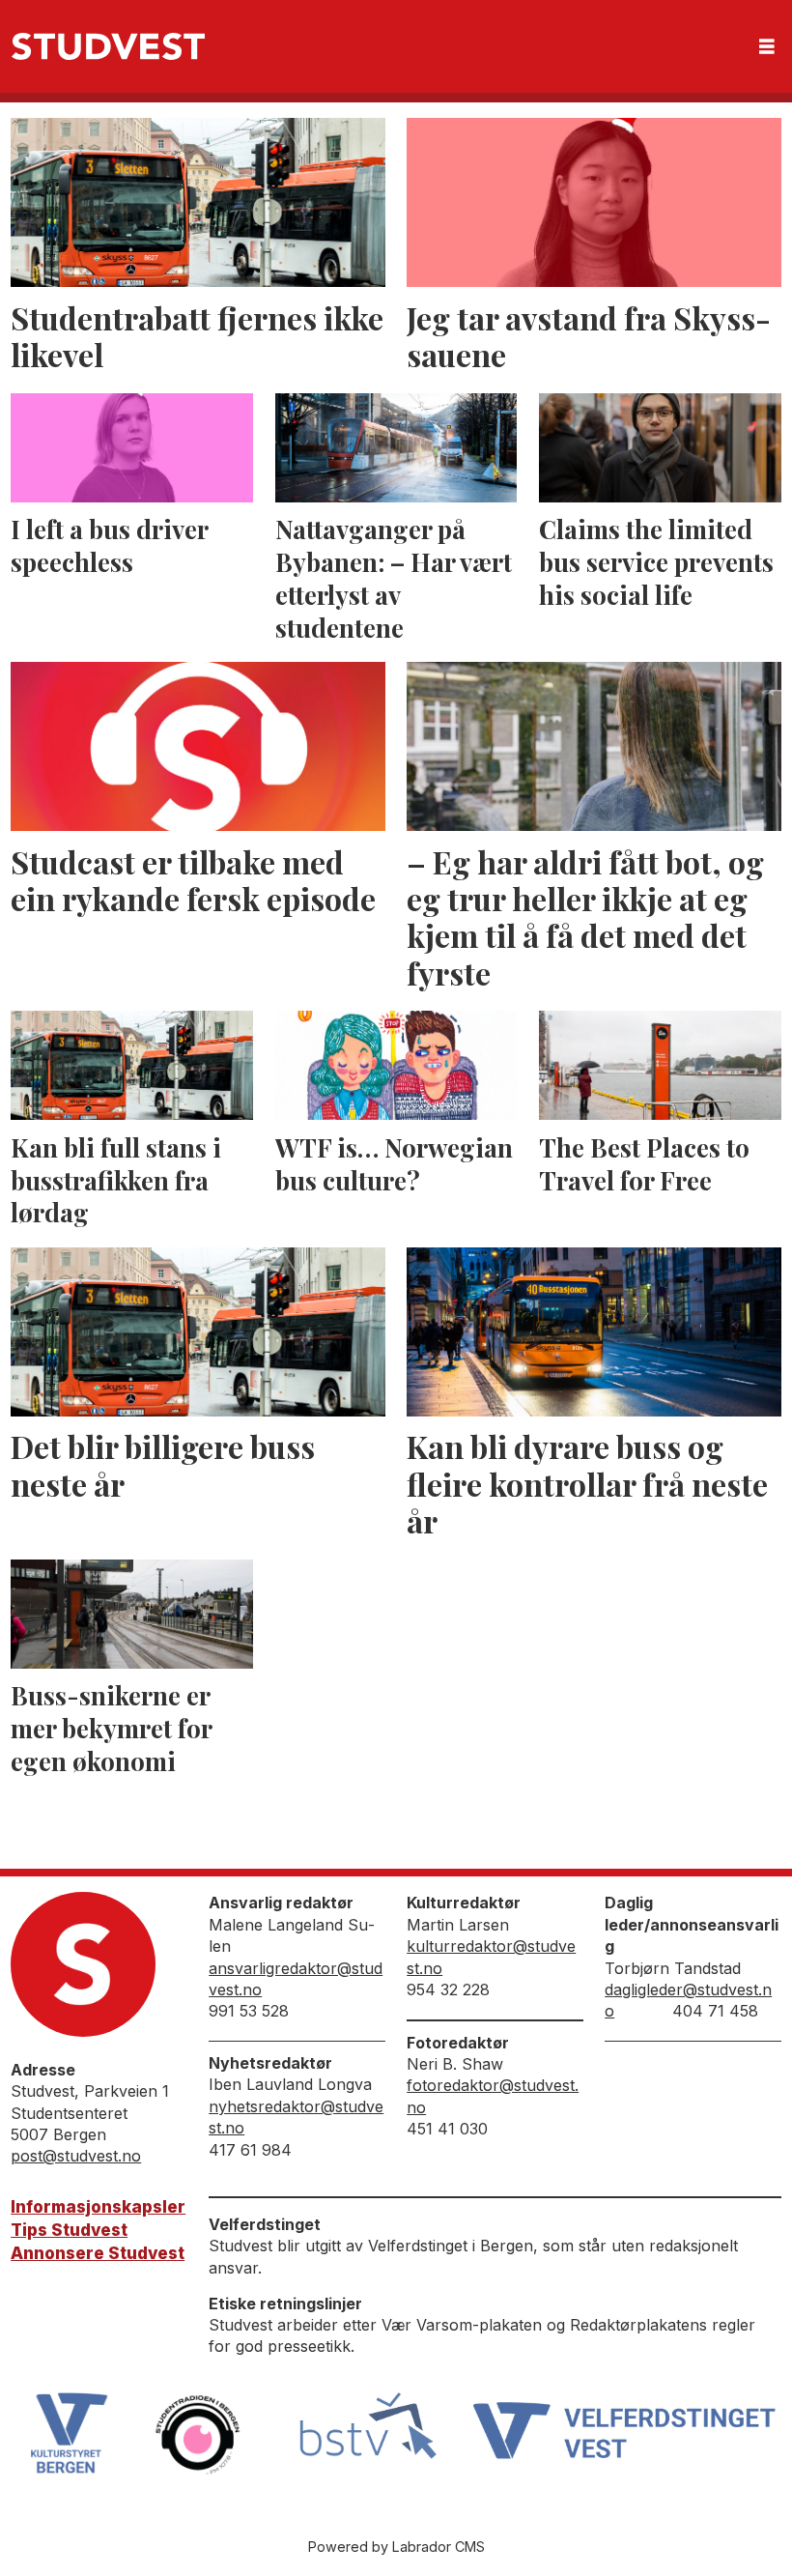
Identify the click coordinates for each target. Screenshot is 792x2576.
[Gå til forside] (108, 46)
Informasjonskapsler (98, 2207)
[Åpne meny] (767, 47)
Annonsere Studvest (98, 2253)
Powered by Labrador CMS (396, 2547)
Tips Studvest (69, 2230)
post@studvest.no (76, 2156)
